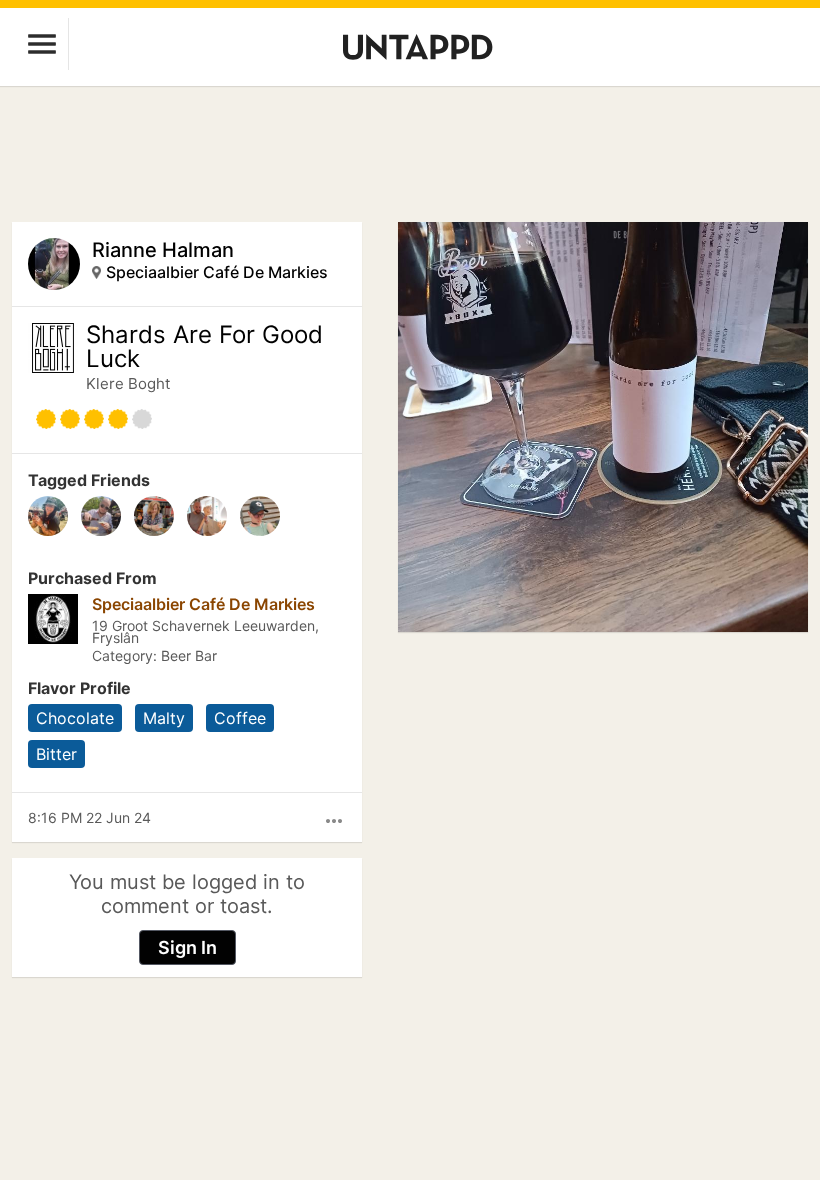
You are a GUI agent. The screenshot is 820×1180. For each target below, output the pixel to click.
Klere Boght (128, 383)
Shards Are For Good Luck (204, 347)
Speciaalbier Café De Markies (217, 272)
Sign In (187, 947)
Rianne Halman (163, 250)
